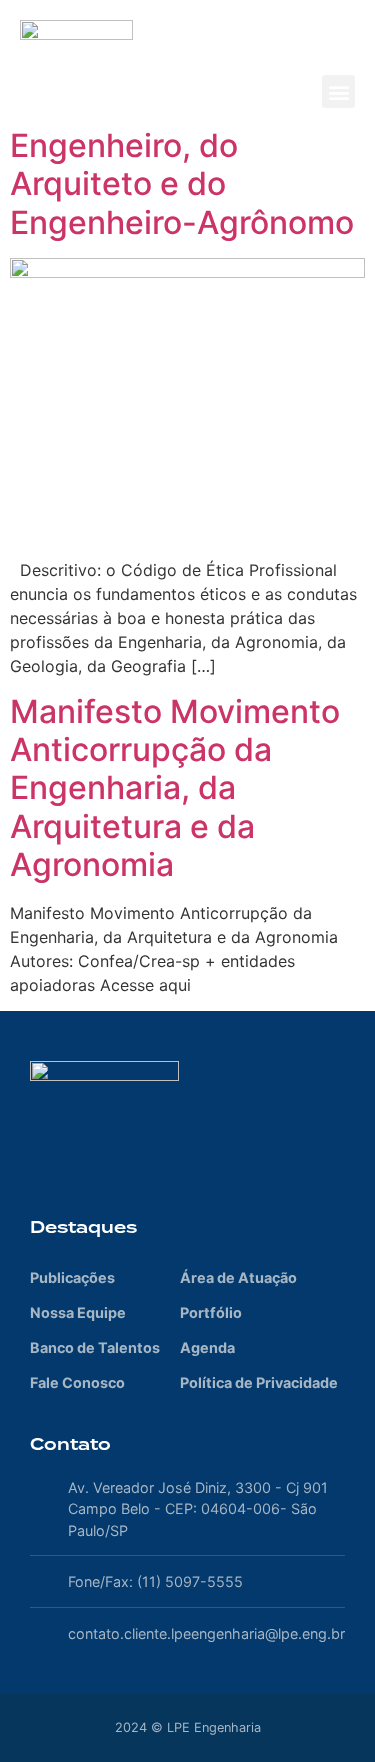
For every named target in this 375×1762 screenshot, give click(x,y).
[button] (338, 91)
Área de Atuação (238, 1277)
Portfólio (211, 1312)
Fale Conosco (77, 1382)
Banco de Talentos (95, 1347)
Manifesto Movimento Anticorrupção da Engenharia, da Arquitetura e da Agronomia (175, 788)
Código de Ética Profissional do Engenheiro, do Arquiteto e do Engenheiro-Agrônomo (182, 145)
